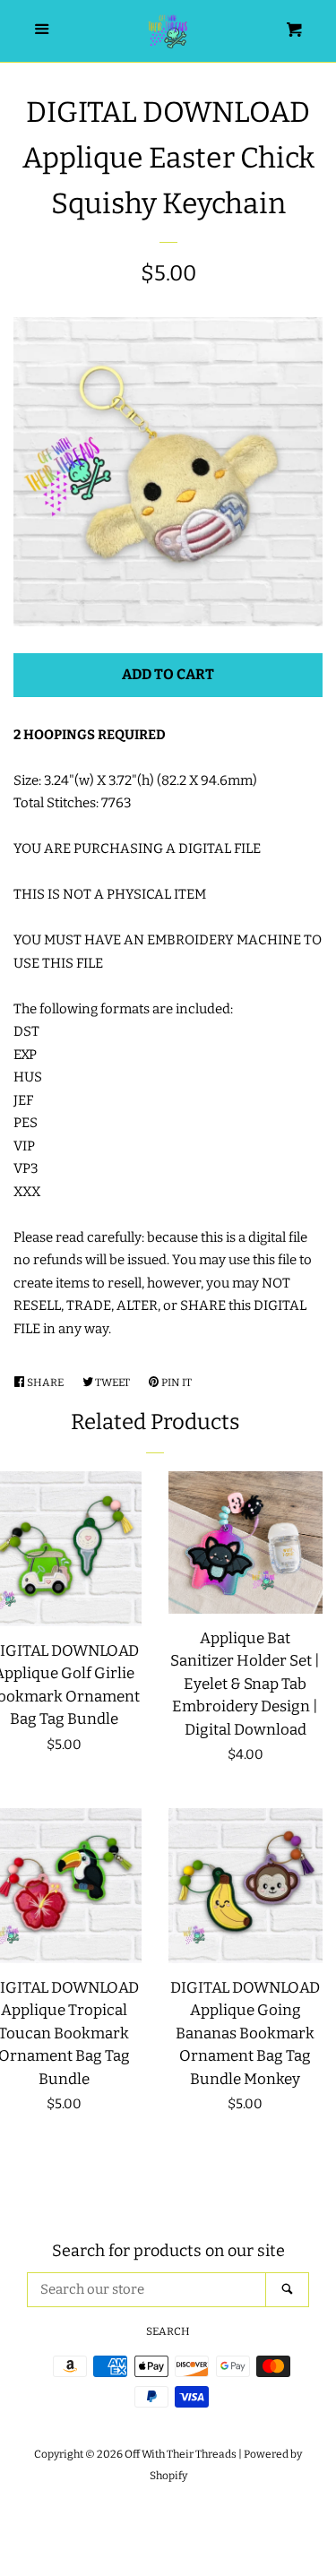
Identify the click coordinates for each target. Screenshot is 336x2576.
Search (168, 2331)
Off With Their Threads (181, 2454)
